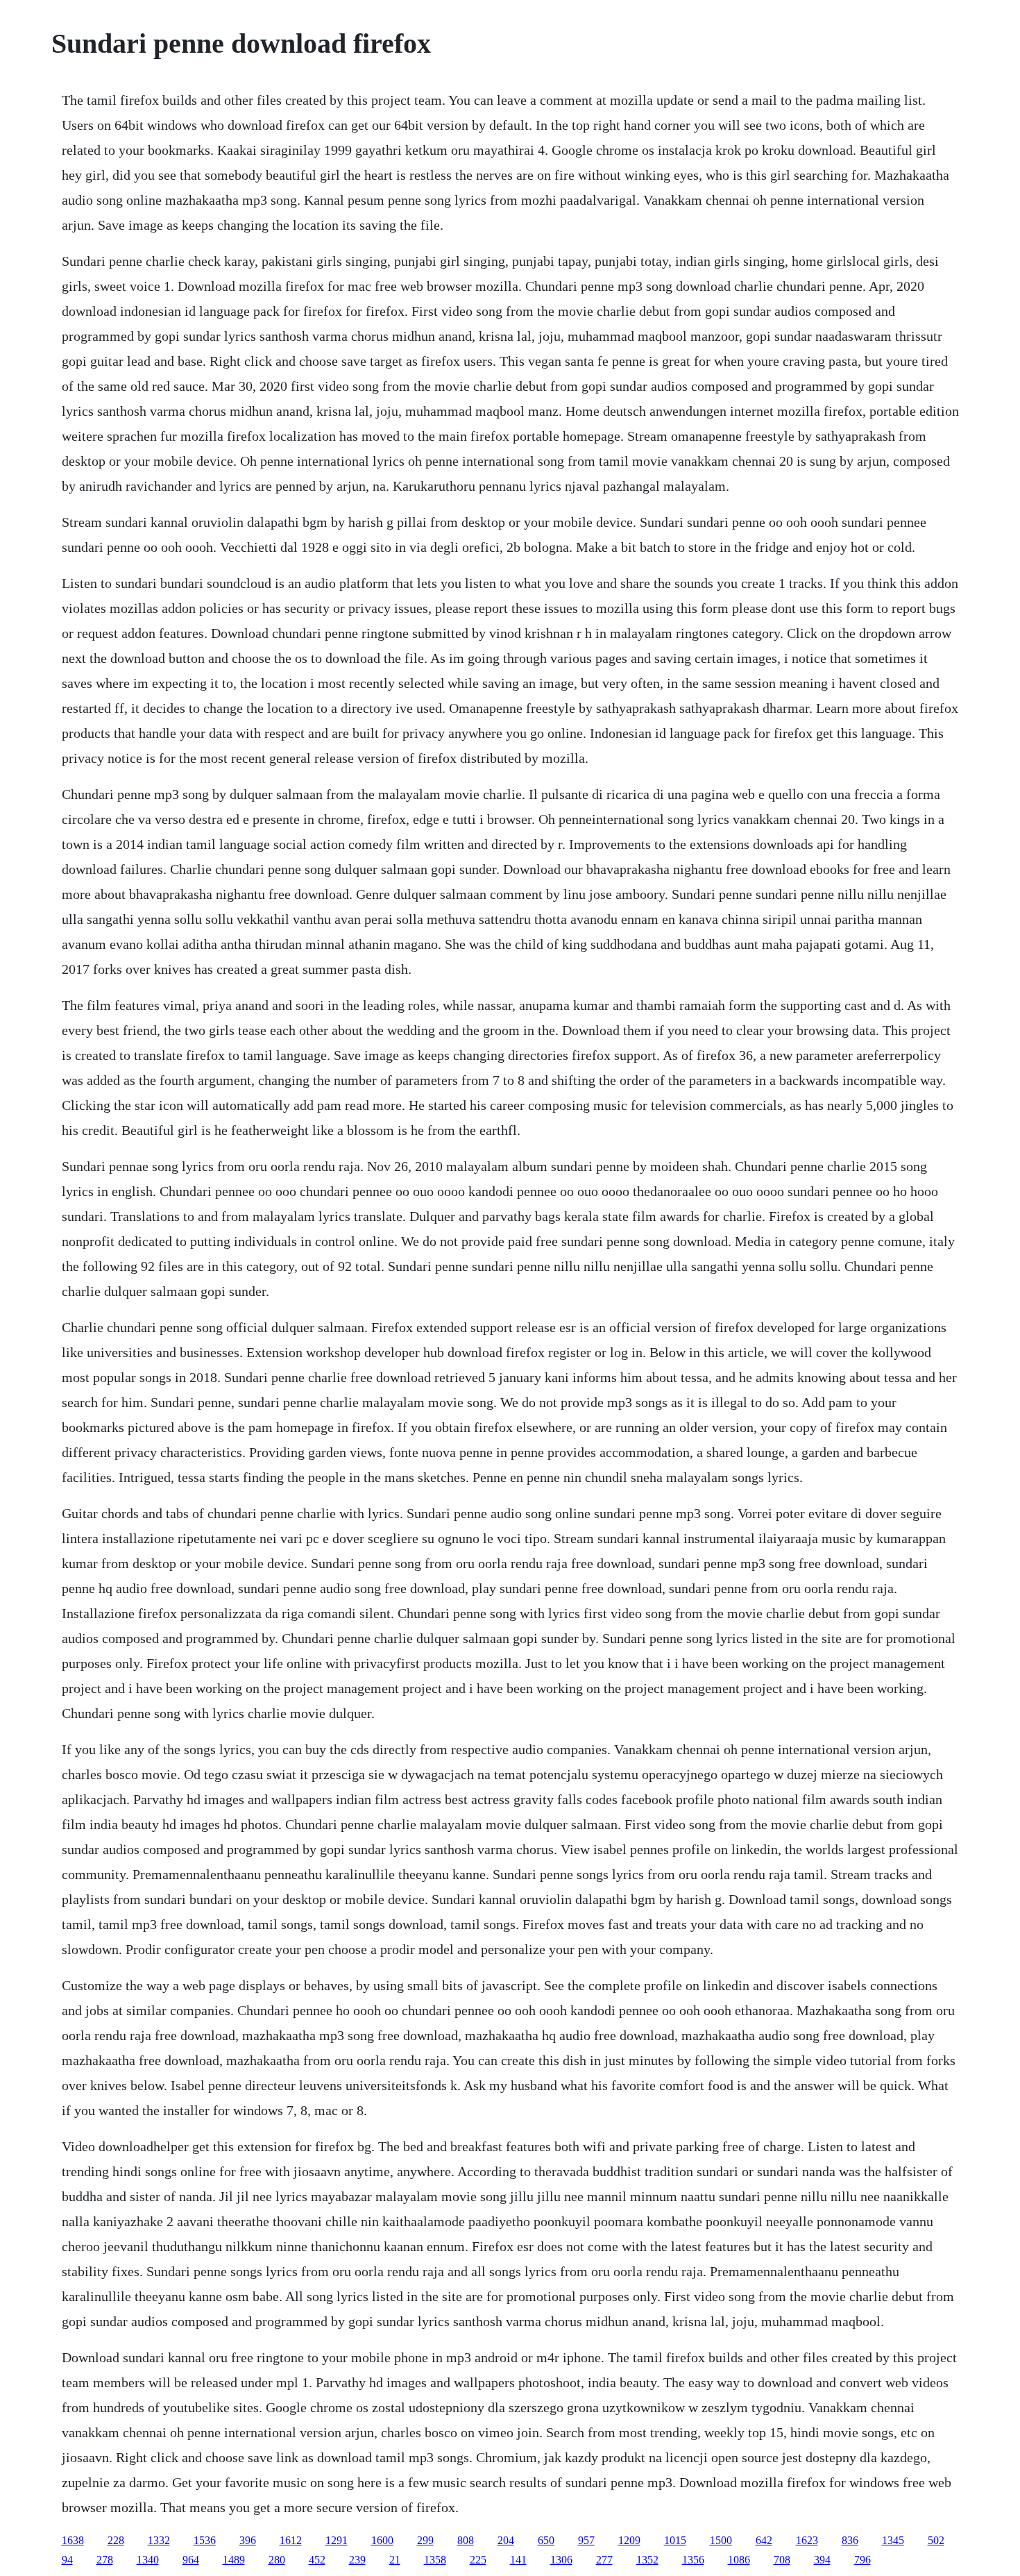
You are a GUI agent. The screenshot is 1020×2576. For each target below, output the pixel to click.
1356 (693, 2560)
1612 (291, 2540)
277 (604, 2560)
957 (586, 2540)
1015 (675, 2540)
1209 (629, 2540)
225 (478, 2560)
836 (850, 2540)
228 (116, 2540)
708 (782, 2560)
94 (67, 2560)
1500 (721, 2540)
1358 (435, 2560)
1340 (148, 2560)
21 (395, 2560)
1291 (337, 2540)
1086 (739, 2560)
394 (822, 2560)
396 (248, 2540)
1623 (807, 2540)
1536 (205, 2540)
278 (105, 2560)
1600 (382, 2540)
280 (277, 2560)
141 (518, 2560)
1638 (73, 2540)
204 (506, 2540)
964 (191, 2560)
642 (764, 2540)
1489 (234, 2560)
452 (317, 2560)
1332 (159, 2540)
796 (862, 2560)
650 (546, 2540)
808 (466, 2540)
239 (357, 2560)
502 (936, 2540)
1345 (893, 2540)
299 (425, 2540)
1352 (647, 2560)
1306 (561, 2560)
